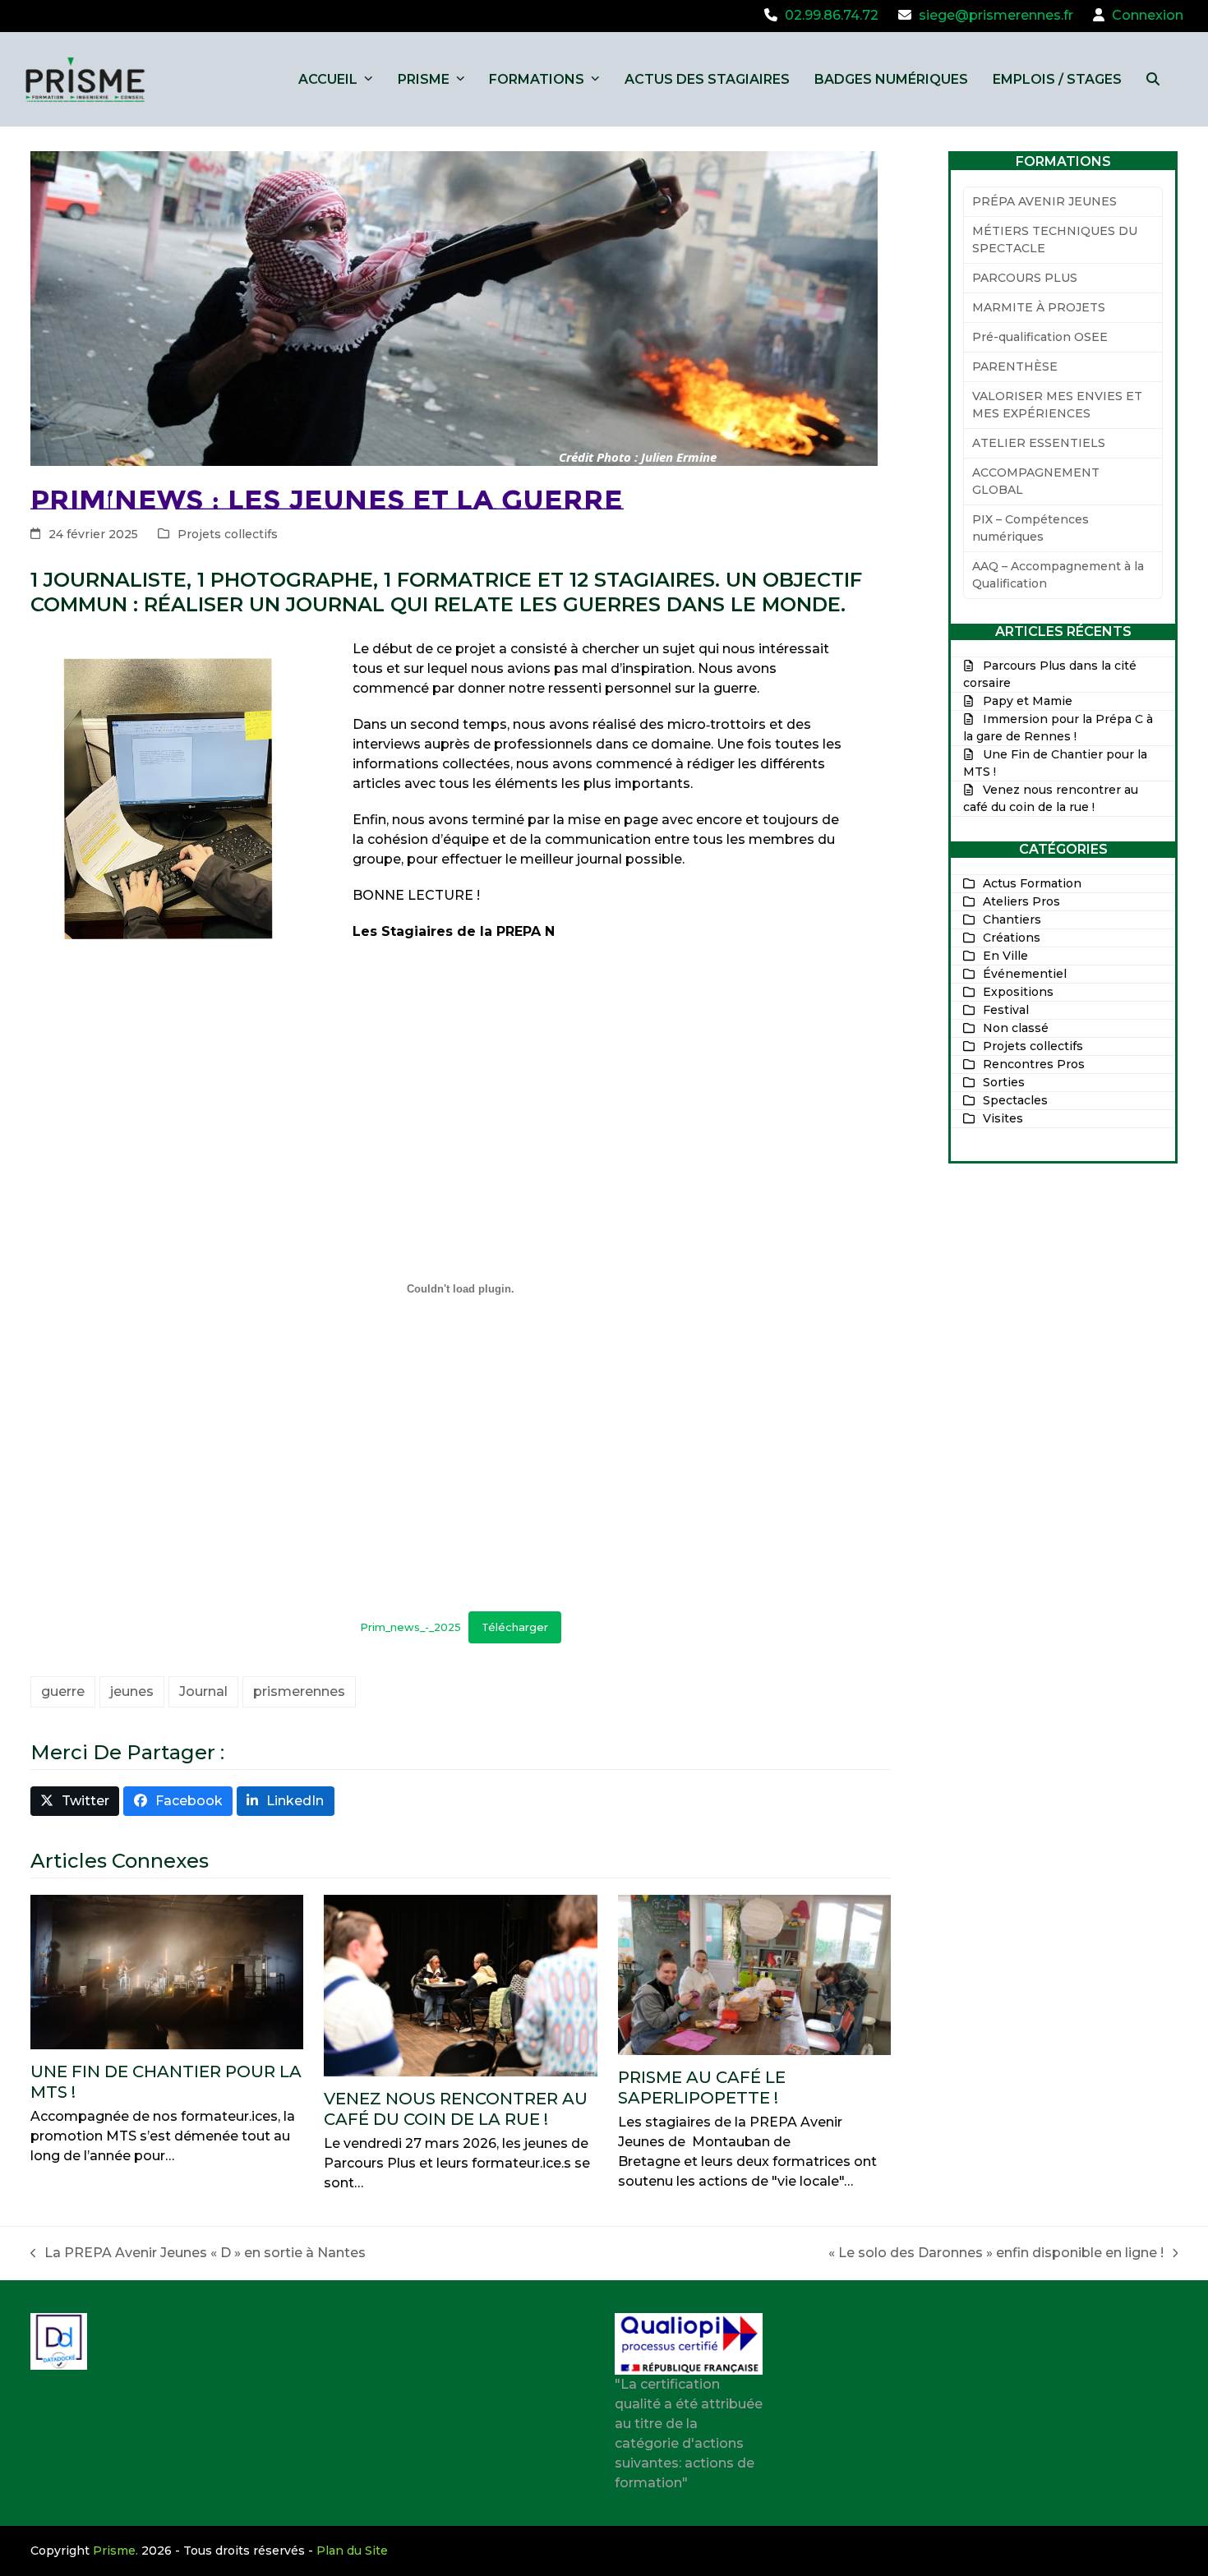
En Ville (1005, 956)
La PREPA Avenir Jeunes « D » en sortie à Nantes (198, 2254)
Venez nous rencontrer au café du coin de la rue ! (456, 2109)
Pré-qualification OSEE (1040, 337)
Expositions (1018, 992)
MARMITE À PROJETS (1039, 307)
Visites (1003, 1118)
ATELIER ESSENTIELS (1039, 443)
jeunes (132, 1691)
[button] (1153, 79)
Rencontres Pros (1034, 1064)
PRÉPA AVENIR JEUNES (1044, 201)
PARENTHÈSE (1015, 366)
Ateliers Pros (1021, 901)
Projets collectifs (228, 534)
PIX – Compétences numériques (1030, 528)
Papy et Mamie (1028, 701)
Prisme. (115, 2551)
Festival (1006, 1010)
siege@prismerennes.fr (996, 15)
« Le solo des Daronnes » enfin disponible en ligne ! (996, 2254)
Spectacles (1015, 1100)
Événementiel (1025, 974)
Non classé (1016, 1028)
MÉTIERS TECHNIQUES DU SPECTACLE (1055, 240)
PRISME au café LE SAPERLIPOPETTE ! (702, 2088)
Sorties (1004, 1082)
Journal (203, 1691)
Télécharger (515, 1627)
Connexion (1148, 15)
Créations (1012, 938)
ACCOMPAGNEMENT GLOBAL (1036, 481)
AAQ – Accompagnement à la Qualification (1058, 575)
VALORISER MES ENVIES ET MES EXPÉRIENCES (1057, 405)
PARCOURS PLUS (1025, 278)
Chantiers (1012, 919)
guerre (63, 1691)
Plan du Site (352, 2551)
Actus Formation (1032, 883)
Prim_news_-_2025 (410, 1627)
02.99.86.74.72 (832, 15)
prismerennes (299, 1691)
